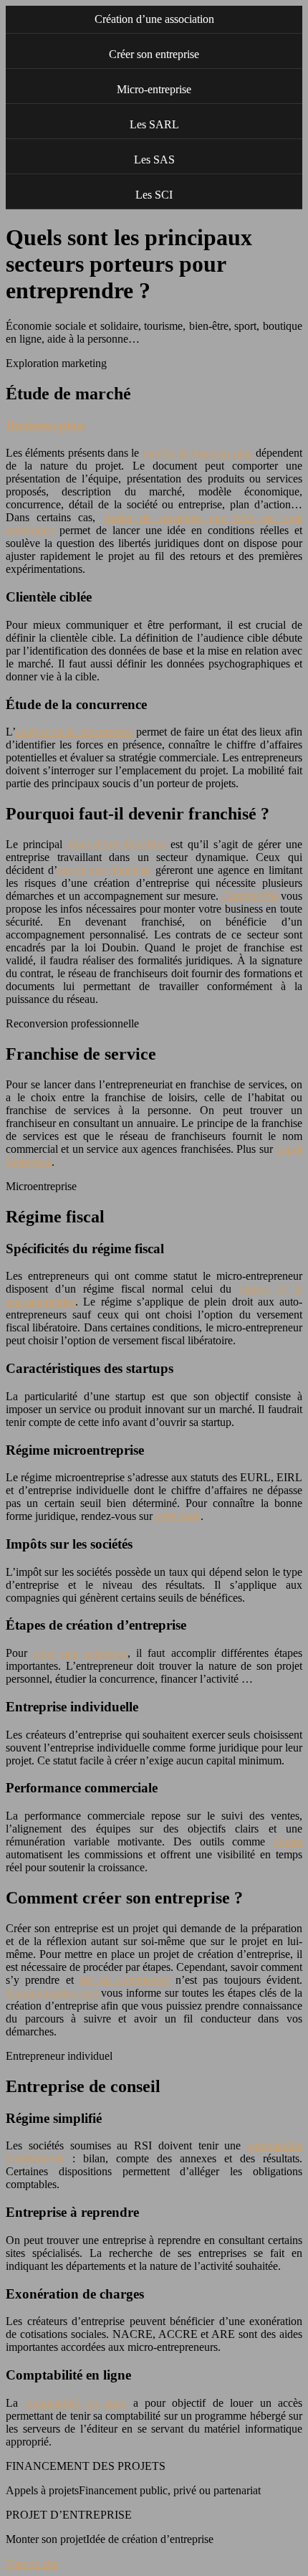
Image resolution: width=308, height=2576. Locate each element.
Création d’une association (154, 19)
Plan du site (32, 2563)
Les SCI (154, 195)
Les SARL (154, 124)
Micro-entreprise (154, 89)
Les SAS (154, 160)
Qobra (288, 1841)
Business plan (45, 426)
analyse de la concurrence (74, 732)
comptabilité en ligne (75, 2403)
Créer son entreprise (154, 54)
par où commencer (125, 1980)
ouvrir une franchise (104, 870)
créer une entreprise (80, 1653)
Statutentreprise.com (52, 1993)
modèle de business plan (198, 453)
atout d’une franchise (117, 844)
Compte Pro (250, 896)
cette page (178, 1516)
